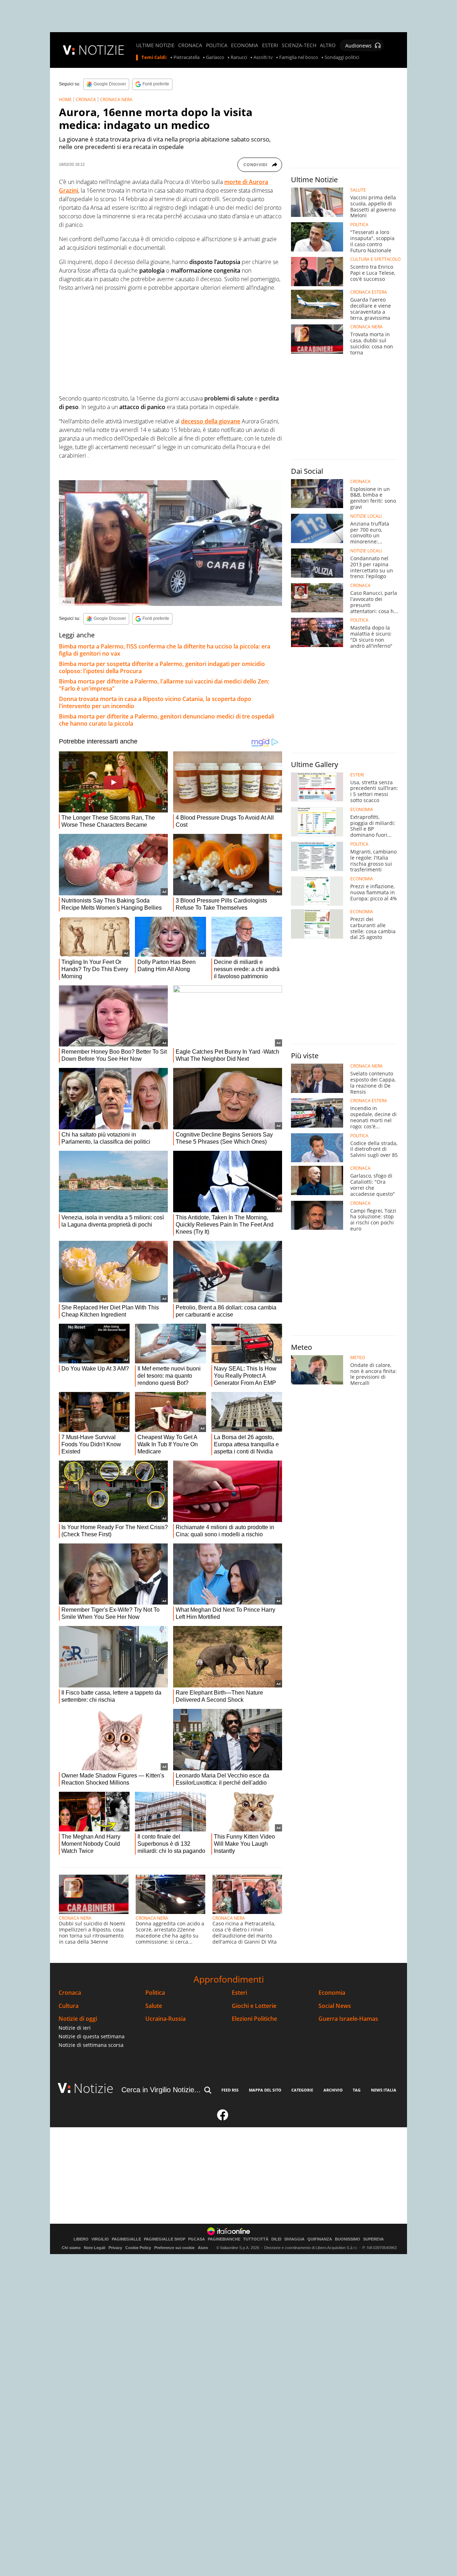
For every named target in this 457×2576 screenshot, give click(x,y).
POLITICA (217, 45)
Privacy (115, 2248)
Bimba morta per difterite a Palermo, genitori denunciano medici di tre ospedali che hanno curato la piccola (167, 720)
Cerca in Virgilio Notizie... (161, 2090)
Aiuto (203, 2248)
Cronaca (70, 1993)
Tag (357, 2090)
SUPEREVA (373, 2239)
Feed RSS (230, 2090)
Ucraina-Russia (165, 2019)
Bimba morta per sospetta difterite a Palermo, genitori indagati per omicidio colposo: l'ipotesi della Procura (162, 667)
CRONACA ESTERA (369, 292)
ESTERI (270, 45)
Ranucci (239, 58)
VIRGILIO (100, 2239)
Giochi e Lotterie (254, 2006)
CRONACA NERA (116, 100)
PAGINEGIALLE (126, 2239)
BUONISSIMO (348, 2239)
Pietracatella (187, 58)
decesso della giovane (211, 421)
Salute (154, 2006)
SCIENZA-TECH (299, 45)
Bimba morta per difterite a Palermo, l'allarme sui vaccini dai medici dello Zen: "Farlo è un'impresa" (164, 685)
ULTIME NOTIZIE (155, 45)
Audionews (358, 46)
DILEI (276, 2239)
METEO (358, 1358)
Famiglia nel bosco (299, 58)
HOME (65, 100)
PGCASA (197, 2239)
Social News (335, 2006)
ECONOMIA (245, 45)
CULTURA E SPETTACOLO (375, 259)
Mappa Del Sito (265, 2090)
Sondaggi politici (342, 58)
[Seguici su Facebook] (223, 2118)
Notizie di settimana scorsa (91, 2045)
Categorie (302, 2090)
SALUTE (358, 190)
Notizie (94, 2088)
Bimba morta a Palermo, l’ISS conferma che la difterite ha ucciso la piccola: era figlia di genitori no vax (165, 650)
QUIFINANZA (320, 2239)
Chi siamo (71, 2248)
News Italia (384, 2090)
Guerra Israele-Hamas (348, 2019)
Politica (155, 1993)
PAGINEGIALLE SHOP (165, 2239)
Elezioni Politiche (254, 2019)
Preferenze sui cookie (174, 2248)
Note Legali (95, 2248)
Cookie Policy (138, 2248)
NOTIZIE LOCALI (366, 516)
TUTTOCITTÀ (256, 2239)
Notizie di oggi (78, 2019)
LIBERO (81, 2239)
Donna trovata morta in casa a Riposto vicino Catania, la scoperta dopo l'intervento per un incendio (155, 702)
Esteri (239, 1993)
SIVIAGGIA (294, 2239)
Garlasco (215, 58)
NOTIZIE (101, 50)
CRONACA (190, 45)
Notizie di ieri (75, 2028)
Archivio (333, 2090)
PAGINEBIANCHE (224, 2239)
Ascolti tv (263, 58)
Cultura (69, 2006)
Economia (332, 1993)
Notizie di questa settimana (92, 2036)
